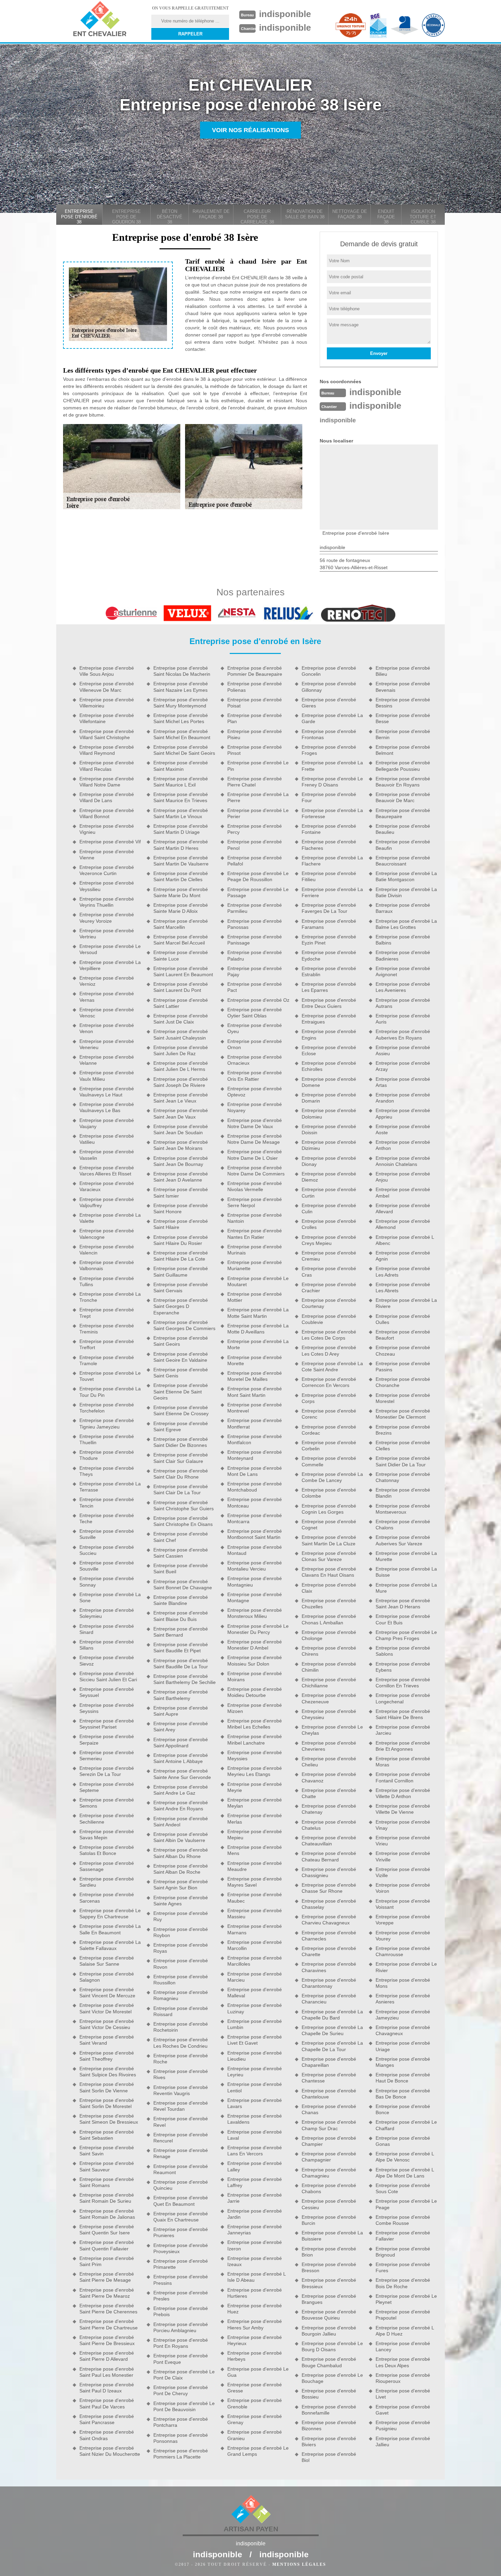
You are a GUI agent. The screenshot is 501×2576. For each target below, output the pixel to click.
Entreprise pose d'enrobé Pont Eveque (181, 2359)
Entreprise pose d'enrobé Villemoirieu (107, 703)
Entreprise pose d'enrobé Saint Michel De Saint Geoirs (184, 750)
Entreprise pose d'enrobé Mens (255, 1850)
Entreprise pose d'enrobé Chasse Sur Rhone (329, 1888)
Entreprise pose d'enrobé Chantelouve (329, 2094)
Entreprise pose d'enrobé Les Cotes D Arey (329, 1351)
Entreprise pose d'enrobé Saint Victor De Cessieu (107, 2024)
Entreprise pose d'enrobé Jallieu (403, 2441)
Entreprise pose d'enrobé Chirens (329, 1651)
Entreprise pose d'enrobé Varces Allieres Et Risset (107, 1171)
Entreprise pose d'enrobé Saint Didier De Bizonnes (181, 1442)
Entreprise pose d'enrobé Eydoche (329, 955)
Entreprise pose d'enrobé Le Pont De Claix (184, 2375)
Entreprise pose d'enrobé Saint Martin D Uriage (181, 829)
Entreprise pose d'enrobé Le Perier (258, 813)
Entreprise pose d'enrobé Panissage (255, 940)
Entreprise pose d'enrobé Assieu (403, 1050)
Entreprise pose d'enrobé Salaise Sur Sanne (107, 1961)
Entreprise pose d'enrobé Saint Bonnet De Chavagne (183, 1584)
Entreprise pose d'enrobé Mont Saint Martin (255, 1392)
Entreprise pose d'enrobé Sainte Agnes (181, 1901)
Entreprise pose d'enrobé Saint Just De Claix (181, 1019)
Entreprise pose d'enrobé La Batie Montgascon (406, 876)
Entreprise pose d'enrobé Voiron (403, 1888)
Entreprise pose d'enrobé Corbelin (329, 1446)
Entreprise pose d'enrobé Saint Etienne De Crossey (181, 1410)
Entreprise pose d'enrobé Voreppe (403, 1920)
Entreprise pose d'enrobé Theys (107, 1471)
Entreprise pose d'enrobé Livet (403, 2394)
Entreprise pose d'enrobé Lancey (403, 2346)
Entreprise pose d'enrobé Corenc (329, 1414)
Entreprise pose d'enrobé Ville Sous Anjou (107, 671)
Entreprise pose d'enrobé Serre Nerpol (255, 1202)
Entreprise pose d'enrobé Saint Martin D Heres (181, 845)
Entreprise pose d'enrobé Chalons (403, 1525)
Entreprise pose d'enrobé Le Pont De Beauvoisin (184, 2406)
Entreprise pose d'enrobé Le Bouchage (332, 2378)
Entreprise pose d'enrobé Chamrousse (403, 1951)
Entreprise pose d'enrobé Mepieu (255, 1835)
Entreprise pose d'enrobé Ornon (255, 1044)
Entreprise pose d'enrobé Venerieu (107, 1044)
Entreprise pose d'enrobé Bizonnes (329, 2425)
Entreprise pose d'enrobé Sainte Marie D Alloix (181, 908)
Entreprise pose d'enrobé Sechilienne (107, 1818)
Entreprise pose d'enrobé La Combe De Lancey (332, 1477)
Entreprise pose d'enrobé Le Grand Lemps (258, 2451)
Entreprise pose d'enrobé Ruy (181, 1916)
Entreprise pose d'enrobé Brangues (329, 2299)
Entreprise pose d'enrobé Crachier (329, 1287)
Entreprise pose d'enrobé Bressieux (329, 2283)
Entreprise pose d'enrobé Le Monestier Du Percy (258, 1629)
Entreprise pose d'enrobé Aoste (403, 1129)
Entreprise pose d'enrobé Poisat (255, 703)
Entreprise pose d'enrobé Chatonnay (403, 1477)
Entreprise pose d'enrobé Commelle (329, 1461)
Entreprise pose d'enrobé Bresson (329, 2267)
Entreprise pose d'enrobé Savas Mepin (107, 1835)
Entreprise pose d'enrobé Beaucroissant (403, 861)
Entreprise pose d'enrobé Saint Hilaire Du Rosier (181, 1240)
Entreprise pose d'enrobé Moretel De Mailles (255, 1376)
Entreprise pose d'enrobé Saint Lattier (181, 1003)
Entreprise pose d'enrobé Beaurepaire (403, 813)
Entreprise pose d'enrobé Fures (403, 2267)
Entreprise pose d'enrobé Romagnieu (181, 1995)
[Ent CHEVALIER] (100, 20)
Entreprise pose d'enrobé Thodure (107, 1455)
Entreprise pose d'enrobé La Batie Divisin (406, 892)
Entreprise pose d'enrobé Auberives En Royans (403, 1034)
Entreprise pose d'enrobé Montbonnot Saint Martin (255, 1534)
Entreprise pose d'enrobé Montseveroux (403, 1509)
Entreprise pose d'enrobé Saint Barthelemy (181, 1695)
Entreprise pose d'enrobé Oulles (403, 1319)
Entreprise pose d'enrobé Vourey (403, 1936)
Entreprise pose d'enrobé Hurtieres (255, 2293)
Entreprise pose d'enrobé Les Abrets (403, 1287)
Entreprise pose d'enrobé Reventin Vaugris (181, 2090)
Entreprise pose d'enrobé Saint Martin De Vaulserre (181, 861)
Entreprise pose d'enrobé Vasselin (107, 1155)
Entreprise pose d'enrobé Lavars (255, 2103)
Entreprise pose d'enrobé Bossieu (329, 2394)
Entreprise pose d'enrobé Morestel (403, 1398)
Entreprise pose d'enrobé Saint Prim (107, 2261)
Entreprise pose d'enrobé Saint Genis (181, 1373)
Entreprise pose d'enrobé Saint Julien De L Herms (181, 1066)
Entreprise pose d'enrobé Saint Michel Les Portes (181, 718)
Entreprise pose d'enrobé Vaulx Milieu (107, 1076)
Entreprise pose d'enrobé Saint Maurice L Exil (181, 782)
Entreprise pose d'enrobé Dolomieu (329, 1113)
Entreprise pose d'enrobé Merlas (255, 1818)
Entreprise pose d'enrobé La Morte (258, 1344)
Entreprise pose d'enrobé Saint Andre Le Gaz (181, 1790)
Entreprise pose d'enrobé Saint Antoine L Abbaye (181, 1758)
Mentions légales (299, 2564)
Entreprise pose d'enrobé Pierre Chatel (255, 782)
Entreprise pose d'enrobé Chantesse (329, 2078)
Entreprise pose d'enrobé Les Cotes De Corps (329, 1335)
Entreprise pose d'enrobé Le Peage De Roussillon (258, 876)
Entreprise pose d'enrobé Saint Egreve (181, 1426)
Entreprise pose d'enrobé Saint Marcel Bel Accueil (181, 940)
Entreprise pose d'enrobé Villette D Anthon (403, 1793)
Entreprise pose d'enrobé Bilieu (403, 671)
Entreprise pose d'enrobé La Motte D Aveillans (258, 1329)
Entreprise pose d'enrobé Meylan (255, 1803)
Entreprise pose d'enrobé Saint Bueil (181, 1568)
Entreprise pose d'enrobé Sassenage (107, 1866)
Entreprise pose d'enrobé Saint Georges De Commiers (184, 1325)
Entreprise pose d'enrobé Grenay (255, 2419)
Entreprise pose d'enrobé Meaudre (255, 1866)
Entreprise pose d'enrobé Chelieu (329, 1762)
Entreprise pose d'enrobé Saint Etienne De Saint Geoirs (181, 1391)
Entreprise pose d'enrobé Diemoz (329, 1177)
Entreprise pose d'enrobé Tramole (107, 1360)
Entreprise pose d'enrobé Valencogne (107, 1234)
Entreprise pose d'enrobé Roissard (181, 2011)
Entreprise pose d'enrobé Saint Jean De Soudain (181, 1129)
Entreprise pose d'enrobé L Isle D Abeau (256, 2277)
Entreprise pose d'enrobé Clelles (403, 1446)
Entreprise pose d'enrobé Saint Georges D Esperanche (181, 1306)
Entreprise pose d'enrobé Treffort (107, 1344)
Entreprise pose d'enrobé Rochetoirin (181, 2027)
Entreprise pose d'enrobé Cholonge (329, 1635)
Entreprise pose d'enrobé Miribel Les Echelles (255, 1724)
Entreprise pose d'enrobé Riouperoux (403, 2378)
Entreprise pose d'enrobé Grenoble (255, 2403)
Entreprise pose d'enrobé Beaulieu (403, 829)
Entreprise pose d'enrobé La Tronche (110, 1297)
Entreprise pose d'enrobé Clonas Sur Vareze (329, 1556)
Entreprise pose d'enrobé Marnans (255, 1929)
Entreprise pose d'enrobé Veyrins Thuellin (107, 902)
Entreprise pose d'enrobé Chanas (329, 2109)
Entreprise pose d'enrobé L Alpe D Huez (405, 2331)
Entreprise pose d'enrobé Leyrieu (255, 2072)
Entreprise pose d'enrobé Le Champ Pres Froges (406, 1635)
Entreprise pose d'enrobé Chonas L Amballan (329, 1619)
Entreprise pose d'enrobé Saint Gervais (181, 1287)
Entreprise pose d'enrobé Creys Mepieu (329, 1240)
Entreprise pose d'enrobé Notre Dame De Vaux (255, 1123)
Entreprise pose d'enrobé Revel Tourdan (181, 2106)
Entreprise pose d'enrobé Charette (329, 1951)
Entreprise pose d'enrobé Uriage (403, 2046)
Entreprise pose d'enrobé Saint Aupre (181, 1711)
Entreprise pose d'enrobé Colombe (329, 1493)
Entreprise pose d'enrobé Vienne (107, 855)
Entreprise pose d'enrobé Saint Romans (107, 2182)
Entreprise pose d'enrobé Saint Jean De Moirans (181, 1145)
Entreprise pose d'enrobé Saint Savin (107, 2151)
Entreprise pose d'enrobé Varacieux (107, 1186)
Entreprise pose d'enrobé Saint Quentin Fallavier (107, 2245)
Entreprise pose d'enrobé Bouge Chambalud (329, 2362)
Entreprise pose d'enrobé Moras (403, 1762)
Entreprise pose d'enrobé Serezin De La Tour (107, 1771)
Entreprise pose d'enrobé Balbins (403, 940)
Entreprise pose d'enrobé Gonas (403, 2141)
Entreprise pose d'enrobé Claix (329, 1588)
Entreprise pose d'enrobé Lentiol (255, 2087)
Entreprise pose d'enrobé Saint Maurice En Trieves (181, 797)
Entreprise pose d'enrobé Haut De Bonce (403, 2078)
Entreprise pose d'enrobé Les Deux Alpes (403, 2362)
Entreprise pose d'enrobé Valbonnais (107, 1265)
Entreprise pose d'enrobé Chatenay (329, 1809)
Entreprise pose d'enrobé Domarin (329, 1098)
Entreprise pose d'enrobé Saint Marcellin (181, 924)
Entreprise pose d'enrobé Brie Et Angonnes (403, 1746)
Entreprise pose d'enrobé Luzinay (255, 2008)
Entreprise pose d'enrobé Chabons (329, 2188)
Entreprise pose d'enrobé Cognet (329, 1525)
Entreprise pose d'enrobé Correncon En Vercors (329, 1382)
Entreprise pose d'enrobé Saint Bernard (181, 1632)
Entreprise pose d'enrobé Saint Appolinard (181, 1743)
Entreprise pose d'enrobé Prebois (181, 2311)
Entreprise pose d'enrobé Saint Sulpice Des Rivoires (108, 2072)
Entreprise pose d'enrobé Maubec (255, 1898)
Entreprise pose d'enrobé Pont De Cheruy (181, 2390)
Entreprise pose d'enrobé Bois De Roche (403, 2283)
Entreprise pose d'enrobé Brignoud (403, 2252)
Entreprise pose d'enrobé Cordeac (329, 1430)
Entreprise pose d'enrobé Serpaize (107, 1739)
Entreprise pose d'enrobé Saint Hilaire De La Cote (181, 1256)
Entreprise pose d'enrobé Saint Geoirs (181, 1341)
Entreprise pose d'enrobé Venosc (107, 1013)
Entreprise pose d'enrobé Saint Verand (107, 2040)
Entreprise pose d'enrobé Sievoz (107, 1660)
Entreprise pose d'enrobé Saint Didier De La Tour (403, 1461)
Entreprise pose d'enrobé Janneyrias (255, 2230)
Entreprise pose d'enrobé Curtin (329, 1192)
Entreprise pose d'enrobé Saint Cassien (181, 1553)
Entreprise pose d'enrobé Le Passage (258, 892)
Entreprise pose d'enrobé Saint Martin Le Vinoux (181, 813)
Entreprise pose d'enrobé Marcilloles (255, 1961)
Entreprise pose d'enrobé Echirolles (329, 1066)
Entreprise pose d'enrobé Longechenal (403, 1698)
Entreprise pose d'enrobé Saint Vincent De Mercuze (107, 1993)
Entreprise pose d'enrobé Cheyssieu (329, 1714)
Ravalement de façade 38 (211, 214)
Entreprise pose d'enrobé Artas (403, 1082)
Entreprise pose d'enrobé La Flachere (332, 861)
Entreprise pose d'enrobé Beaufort (403, 1335)
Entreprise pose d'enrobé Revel (181, 2122)
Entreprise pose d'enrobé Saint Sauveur (107, 2166)
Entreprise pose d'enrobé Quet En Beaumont (181, 2201)
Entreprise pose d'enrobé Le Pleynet (406, 2299)
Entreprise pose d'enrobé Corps (329, 1398)
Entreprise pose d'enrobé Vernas (107, 997)
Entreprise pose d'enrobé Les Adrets (403, 1271)
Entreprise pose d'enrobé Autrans (403, 1003)
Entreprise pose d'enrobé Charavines (329, 1967)
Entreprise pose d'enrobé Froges (329, 750)
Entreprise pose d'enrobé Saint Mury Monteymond (181, 703)
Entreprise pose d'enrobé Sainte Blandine (181, 1600)
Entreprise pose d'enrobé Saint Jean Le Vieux (181, 1098)
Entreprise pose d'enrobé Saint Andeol (181, 1822)
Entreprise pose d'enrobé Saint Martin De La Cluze (329, 1540)
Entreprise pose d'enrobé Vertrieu (107, 934)
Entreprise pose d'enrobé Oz (258, 1000)
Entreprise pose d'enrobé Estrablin (329, 971)
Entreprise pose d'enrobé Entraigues (329, 1019)
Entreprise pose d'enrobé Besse (403, 718)
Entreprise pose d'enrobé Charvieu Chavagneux (329, 1920)
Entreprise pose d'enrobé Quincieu (181, 2185)
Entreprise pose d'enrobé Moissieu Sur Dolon (255, 1660)
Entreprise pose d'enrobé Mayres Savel (255, 1882)
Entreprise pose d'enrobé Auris (403, 1019)
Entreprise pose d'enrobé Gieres (329, 703)
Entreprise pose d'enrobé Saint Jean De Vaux (181, 1113)
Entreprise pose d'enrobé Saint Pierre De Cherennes (108, 2309)
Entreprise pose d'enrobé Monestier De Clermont (403, 1414)
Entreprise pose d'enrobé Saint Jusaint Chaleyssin (181, 1034)
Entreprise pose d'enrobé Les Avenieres (403, 987)
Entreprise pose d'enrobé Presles (181, 2296)
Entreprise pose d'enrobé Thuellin (107, 1439)
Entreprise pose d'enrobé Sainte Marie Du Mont (181, 892)
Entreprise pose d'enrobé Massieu (255, 1914)
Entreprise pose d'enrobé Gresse (255, 2388)
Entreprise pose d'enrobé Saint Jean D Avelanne (181, 1177)
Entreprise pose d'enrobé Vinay (403, 1825)
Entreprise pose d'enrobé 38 (79, 217)
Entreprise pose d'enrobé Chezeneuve (329, 1698)
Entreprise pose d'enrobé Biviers (329, 2441)
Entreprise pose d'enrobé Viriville (403, 1856)
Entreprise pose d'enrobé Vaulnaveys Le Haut (107, 1092)
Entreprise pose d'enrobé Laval (255, 2135)
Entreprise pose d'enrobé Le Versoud (110, 949)
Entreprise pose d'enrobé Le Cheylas (332, 1730)
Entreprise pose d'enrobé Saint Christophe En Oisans (183, 1521)
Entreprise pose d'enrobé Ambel (403, 1192)
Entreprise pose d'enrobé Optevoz (255, 1092)
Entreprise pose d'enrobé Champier (329, 2141)
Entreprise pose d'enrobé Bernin (403, 734)
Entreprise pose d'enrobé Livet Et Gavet (255, 2040)
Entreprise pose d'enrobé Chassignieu (329, 1872)
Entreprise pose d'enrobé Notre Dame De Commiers (256, 1171)
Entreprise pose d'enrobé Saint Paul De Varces (107, 2403)
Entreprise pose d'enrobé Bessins (403, 703)
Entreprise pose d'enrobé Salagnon (107, 1977)
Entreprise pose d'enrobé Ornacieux (255, 1060)
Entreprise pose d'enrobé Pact (255, 987)
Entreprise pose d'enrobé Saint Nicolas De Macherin (182, 671)
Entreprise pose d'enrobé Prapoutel (403, 2315)
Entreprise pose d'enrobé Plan (255, 718)
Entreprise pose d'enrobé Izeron (255, 2245)
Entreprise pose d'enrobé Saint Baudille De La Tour (181, 1664)
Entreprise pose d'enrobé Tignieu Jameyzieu (107, 1423)
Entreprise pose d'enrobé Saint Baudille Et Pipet (181, 1648)
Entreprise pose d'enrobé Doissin (329, 1129)
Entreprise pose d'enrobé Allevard (403, 1208)
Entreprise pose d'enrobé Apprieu (403, 1113)
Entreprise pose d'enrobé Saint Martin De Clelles (181, 876)
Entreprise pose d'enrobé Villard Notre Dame (107, 782)
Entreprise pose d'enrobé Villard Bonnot (107, 813)
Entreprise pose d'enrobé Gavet (403, 2410)
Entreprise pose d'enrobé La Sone (110, 1597)
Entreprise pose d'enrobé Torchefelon (107, 1408)
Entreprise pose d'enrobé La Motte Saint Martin (258, 1313)
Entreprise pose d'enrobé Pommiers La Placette (181, 2454)
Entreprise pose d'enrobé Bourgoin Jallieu (329, 2331)
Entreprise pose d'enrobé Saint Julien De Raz (181, 1050)
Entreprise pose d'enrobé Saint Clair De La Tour (181, 1489)
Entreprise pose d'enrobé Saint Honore (181, 1208)
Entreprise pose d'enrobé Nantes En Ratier (255, 1234)
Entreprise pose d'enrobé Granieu (255, 2435)
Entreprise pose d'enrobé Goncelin (329, 671)
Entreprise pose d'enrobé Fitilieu (329, 876)
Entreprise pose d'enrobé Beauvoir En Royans (403, 782)
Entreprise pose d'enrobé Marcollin (255, 1945)
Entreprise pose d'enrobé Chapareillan (329, 2062)
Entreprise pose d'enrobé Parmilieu (255, 908)
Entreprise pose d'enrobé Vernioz (107, 981)
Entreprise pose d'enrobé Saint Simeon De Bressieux (109, 2119)
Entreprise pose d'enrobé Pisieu (255, 734)
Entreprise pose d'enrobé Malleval (255, 1993)
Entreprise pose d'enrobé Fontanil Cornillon (403, 1777)
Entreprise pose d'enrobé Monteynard (255, 1455)
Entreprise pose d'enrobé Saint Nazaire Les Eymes (181, 687)
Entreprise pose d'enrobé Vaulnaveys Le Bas (107, 1107)
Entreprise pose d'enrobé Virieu (403, 1841)
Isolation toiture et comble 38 (423, 217)
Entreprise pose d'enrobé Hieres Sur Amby (255, 2324)
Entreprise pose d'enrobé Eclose (329, 1050)
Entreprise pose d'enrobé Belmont (403, 750)
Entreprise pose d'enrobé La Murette (406, 1556)
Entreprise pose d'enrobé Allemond (403, 1224)
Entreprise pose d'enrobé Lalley (255, 2166)
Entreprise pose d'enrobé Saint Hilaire (181, 1224)
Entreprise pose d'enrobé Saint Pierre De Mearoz (107, 2293)
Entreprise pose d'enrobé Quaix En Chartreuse (181, 2217)
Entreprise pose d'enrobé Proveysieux (181, 2248)
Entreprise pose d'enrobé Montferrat (255, 1423)
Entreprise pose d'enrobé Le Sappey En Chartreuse (110, 1914)
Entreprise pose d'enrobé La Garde (332, 718)
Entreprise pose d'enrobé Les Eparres (329, 987)
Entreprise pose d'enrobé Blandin (403, 1493)
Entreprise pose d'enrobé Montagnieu (255, 1581)
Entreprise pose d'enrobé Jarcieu (403, 1730)
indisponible (285, 14)
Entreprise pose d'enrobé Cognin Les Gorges (329, 1509)
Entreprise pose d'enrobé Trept (107, 1313)
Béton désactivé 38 (170, 217)
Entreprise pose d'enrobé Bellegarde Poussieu (403, 766)
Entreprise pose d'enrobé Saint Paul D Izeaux (107, 2388)
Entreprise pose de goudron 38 (126, 217)
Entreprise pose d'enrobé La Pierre (258, 797)
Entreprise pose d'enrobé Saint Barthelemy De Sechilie (185, 1679)
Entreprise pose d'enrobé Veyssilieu (107, 886)
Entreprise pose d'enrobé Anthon (403, 1145)
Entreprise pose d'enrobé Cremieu (329, 1256)
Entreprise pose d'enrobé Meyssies (255, 1755)
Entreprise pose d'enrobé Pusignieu (403, 2425)
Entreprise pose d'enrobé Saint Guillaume (181, 1271)
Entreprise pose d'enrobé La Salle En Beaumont (110, 1929)
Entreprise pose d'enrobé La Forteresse (332, 813)
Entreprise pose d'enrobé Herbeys (255, 2356)
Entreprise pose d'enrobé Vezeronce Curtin (107, 870)
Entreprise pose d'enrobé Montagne (255, 1597)
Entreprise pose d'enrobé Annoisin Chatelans (403, 1161)
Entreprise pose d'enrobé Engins (329, 1034)
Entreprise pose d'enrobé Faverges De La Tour (329, 908)
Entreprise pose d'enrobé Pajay (255, 971)
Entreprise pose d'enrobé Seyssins (107, 1708)
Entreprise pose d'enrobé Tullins (107, 1281)
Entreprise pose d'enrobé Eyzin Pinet (329, 940)
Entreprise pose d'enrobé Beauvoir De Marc (403, 797)
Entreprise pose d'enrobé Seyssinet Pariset (107, 1724)
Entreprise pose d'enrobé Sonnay (107, 1581)
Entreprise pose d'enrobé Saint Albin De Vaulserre (181, 1837)
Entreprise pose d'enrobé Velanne (107, 1060)
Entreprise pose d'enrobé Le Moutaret (258, 1281)
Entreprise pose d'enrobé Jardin (255, 2214)
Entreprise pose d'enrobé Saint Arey (181, 1727)
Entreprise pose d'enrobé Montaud (255, 1550)
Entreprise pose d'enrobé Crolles (329, 1224)
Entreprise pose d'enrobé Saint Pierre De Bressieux (107, 2340)
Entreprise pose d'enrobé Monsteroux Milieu (255, 1613)
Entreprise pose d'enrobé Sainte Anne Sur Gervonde (182, 1774)
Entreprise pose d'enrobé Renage (181, 2153)
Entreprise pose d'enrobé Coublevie (329, 1319)
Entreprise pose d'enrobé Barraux (403, 908)
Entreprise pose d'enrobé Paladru (255, 955)
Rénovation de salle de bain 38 (305, 214)
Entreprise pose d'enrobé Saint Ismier (181, 1192)
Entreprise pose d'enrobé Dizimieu (329, 1145)
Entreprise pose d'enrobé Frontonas (329, 734)
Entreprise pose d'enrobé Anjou (403, 1177)
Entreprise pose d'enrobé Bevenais (403, 687)
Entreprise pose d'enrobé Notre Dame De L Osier (255, 1155)
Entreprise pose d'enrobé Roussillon (181, 1980)
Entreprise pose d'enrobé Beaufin (403, 845)
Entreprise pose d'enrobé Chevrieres (329, 1746)
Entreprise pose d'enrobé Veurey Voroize (107, 918)
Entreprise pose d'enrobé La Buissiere (332, 2236)
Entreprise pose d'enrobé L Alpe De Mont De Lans (405, 2173)
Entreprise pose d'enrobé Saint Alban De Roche (181, 1869)
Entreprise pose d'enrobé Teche (107, 1518)
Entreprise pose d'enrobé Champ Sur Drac (329, 2125)
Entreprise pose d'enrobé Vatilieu (107, 1139)
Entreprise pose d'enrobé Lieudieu (255, 2056)
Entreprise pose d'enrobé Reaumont (181, 2169)
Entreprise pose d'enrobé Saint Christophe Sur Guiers (184, 1505)
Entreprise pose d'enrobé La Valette (110, 1218)
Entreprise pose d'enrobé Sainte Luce (181, 955)
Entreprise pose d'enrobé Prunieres (181, 2232)
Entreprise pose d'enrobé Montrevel (255, 1408)
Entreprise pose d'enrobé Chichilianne (329, 1683)
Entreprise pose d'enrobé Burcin (329, 2220)
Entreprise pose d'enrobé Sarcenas (107, 1898)
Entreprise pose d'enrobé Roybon (181, 1932)
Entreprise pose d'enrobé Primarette (181, 2264)
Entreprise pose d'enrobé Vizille (403, 1872)
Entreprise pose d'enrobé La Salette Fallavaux (110, 1945)
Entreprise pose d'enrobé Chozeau (403, 1351)
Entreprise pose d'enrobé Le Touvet (110, 1376)
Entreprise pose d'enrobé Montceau (255, 1502)
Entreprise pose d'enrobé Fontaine (329, 829)
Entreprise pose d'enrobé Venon (107, 1028)
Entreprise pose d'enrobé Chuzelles (329, 1604)
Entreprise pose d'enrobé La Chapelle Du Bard (332, 2015)
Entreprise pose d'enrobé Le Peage (406, 2204)
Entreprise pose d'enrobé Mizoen (255, 1708)
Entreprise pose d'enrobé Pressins (181, 2280)
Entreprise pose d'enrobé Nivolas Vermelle (255, 1186)
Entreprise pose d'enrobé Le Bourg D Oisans (332, 2346)
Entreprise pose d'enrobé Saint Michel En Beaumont (182, 734)
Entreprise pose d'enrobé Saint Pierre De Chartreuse (109, 2324)
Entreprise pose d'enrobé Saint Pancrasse (107, 2419)
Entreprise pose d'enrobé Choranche (403, 1382)
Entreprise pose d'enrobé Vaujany (107, 1123)
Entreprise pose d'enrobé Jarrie (255, 2198)
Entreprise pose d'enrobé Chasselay (329, 1904)
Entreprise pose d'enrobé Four (329, 797)
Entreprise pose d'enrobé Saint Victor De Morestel (107, 2008)
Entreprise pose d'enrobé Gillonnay (329, 687)
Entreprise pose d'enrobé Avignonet (403, 971)
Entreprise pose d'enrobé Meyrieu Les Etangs (255, 1771)
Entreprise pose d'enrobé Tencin (107, 1502)
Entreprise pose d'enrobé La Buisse (406, 1572)
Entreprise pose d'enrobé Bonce (403, 2109)
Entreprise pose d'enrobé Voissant (403, 1904)
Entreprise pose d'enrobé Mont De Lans (255, 1471)
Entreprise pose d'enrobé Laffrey (255, 2182)
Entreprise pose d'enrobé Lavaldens (255, 2119)
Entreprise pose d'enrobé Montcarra (255, 1518)
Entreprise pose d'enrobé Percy (255, 829)
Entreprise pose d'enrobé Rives (181, 2074)
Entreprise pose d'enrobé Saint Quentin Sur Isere (107, 2230)
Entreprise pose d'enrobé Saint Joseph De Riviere (181, 1082)
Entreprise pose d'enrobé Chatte (329, 1793)
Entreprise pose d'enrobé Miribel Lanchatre (255, 1739)
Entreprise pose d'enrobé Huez (255, 2309)
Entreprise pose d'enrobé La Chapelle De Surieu (332, 2030)
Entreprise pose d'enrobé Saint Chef (181, 1537)
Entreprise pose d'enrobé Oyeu (255, 1028)
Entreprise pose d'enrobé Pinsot (255, 750)
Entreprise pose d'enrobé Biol (329, 2457)
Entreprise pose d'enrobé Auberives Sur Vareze (403, 1540)
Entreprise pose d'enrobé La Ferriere (332, 892)
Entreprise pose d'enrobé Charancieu (329, 1999)
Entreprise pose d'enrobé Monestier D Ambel (255, 1645)
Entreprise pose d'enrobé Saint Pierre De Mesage (107, 2277)
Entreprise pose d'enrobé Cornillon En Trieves (403, 1683)
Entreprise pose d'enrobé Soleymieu (107, 1613)
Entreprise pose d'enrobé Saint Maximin (181, 766)
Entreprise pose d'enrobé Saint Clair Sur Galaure (181, 1458)
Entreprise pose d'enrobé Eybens (403, 1667)
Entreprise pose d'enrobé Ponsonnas (181, 2438)
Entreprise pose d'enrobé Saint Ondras (107, 2435)
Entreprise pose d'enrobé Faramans (329, 924)
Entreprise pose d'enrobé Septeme (107, 1787)
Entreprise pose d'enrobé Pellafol (255, 861)
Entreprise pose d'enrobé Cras (329, 1271)
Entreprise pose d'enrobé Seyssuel (107, 1692)
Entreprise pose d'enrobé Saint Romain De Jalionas (107, 2214)
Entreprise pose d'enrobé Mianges (403, 2062)
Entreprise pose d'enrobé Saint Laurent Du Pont (181, 987)
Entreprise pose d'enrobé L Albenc (405, 1240)
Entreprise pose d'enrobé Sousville (107, 1566)
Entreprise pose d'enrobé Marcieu (255, 1977)
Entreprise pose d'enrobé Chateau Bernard (329, 1856)
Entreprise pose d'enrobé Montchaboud (255, 1487)
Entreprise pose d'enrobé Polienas (255, 687)
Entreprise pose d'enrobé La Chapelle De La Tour (332, 2046)
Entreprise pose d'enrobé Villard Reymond (107, 750)
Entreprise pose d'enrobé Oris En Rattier (255, 1076)
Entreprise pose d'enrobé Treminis (107, 1329)
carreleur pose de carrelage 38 (257, 217)
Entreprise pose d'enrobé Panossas (255, 924)
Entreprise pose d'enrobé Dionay (329, 1161)
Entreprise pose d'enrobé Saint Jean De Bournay (181, 1161)
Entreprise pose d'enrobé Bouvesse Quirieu (329, 2315)
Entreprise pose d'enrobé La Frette (332, 766)
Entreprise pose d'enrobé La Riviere (406, 1303)
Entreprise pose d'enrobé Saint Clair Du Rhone (181, 1474)
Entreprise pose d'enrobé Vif (110, 842)
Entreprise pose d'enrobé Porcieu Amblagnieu (181, 2327)
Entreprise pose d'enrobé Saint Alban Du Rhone (181, 1853)
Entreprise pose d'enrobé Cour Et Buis (403, 1619)
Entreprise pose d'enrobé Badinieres (403, 955)
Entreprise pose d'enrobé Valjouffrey (107, 1202)
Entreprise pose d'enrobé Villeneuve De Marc (107, 687)
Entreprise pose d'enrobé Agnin (403, 1256)
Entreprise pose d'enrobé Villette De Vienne (403, 1809)
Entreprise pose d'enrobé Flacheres (329, 845)
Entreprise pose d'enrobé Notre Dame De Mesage (255, 1139)
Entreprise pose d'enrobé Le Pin (258, 766)
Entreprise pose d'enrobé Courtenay (329, 1303)
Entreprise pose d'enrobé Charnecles (329, 1936)
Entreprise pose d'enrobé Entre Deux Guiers (329, 1003)
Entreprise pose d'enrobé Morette (255, 1360)
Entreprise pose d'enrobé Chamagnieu (329, 2173)
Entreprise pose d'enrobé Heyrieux (255, 2340)
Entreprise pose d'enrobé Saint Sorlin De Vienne (107, 2087)
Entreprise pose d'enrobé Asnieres (403, 1999)
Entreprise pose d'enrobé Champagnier (329, 2157)
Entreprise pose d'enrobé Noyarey (255, 1107)
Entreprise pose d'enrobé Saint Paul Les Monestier (107, 2372)
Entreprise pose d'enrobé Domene (329, 1082)
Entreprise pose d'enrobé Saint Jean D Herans (403, 1604)
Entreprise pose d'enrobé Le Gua (258, 2372)
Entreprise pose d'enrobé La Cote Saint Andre (332, 1367)
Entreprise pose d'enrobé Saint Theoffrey (107, 2056)
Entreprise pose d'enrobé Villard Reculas (107, 766)
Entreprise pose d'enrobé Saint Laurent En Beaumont (183, 971)
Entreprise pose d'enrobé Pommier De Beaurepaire (255, 671)
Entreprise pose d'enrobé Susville (107, 1534)
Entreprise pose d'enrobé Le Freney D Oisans (332, 782)
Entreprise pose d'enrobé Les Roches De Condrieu (181, 2043)
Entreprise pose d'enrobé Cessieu (329, 2204)
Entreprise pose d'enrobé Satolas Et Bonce (107, 1850)
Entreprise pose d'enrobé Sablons (403, 1651)
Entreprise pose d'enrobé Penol (255, 845)
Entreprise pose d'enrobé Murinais (255, 1250)
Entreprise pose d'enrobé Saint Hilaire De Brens (403, 1714)
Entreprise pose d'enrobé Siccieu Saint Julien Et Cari (108, 1676)
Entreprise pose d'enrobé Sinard (107, 1629)
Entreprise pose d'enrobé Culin (329, 1208)
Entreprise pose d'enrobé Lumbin (255, 2024)
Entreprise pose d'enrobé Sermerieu (107, 1755)
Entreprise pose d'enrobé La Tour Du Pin (110, 1392)
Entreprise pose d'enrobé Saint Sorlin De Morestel (107, 2103)
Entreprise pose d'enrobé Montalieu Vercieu (255, 1566)
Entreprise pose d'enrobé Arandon (403, 1098)
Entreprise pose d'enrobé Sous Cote (403, 2188)
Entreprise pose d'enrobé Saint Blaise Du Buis (181, 1616)
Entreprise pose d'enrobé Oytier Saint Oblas (255, 1013)
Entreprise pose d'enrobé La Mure (406, 1588)
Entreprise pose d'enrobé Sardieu (107, 1882)
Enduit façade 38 (386, 217)
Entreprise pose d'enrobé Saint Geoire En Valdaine (181, 1357)
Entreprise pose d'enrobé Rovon (181, 1964)
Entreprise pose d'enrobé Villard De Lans (107, 797)
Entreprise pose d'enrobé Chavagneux (403, 2030)
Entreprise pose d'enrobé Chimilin (329, 1667)
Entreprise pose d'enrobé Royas (181, 1948)
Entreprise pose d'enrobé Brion (329, 2252)
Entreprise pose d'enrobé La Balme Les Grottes (406, 924)
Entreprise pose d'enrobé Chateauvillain (329, 1841)
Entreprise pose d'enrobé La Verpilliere (110, 965)
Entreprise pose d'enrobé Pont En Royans (181, 2343)
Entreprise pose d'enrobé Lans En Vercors (255, 2151)
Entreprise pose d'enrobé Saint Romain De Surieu (107, 2198)
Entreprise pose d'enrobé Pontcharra (181, 2422)
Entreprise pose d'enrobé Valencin (107, 1250)
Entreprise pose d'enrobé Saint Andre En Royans (181, 1806)
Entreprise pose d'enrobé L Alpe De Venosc (405, 2157)
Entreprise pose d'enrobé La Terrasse (110, 1487)
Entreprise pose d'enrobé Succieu (107, 1550)
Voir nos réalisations (250, 130)
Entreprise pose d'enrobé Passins (403, 1367)
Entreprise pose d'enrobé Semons (107, 1803)
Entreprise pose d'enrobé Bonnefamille (329, 2410)
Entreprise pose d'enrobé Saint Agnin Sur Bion (181, 1885)
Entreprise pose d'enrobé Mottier (255, 1297)
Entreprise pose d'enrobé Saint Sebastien (107, 2135)
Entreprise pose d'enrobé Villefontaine (107, 718)
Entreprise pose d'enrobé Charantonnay (329, 1983)
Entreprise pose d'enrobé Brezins (403, 1430)
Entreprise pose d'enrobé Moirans (255, 1676)
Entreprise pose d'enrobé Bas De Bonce (403, 2094)
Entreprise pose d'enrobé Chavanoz (329, 1777)
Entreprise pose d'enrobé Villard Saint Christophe (107, 734)
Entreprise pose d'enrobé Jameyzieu (403, 2015)
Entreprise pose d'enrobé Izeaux (255, 2261)
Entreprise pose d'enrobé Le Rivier (406, 1967)
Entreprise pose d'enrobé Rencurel (181, 2138)
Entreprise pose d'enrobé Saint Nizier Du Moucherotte (110, 2451)
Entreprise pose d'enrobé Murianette (255, 1265)
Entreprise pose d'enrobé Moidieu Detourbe (255, 1692)
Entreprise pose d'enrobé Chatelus (329, 1825)
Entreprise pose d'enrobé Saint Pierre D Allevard (107, 2356)
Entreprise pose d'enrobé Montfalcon (255, 1439)
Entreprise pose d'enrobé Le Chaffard (406, 2125)
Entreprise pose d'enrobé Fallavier (403, 2236)
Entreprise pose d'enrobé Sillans (107, 1645)
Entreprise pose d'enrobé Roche (181, 2059)
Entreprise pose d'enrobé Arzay (403, 1066)
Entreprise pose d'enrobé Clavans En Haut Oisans (329, 1572)
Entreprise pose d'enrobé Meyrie (255, 1787)
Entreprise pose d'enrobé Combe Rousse (403, 2220)
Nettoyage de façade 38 (350, 214)
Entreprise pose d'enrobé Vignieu (107, 829)
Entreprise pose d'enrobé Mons (403, 1983)
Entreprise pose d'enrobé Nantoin (255, 1218)
